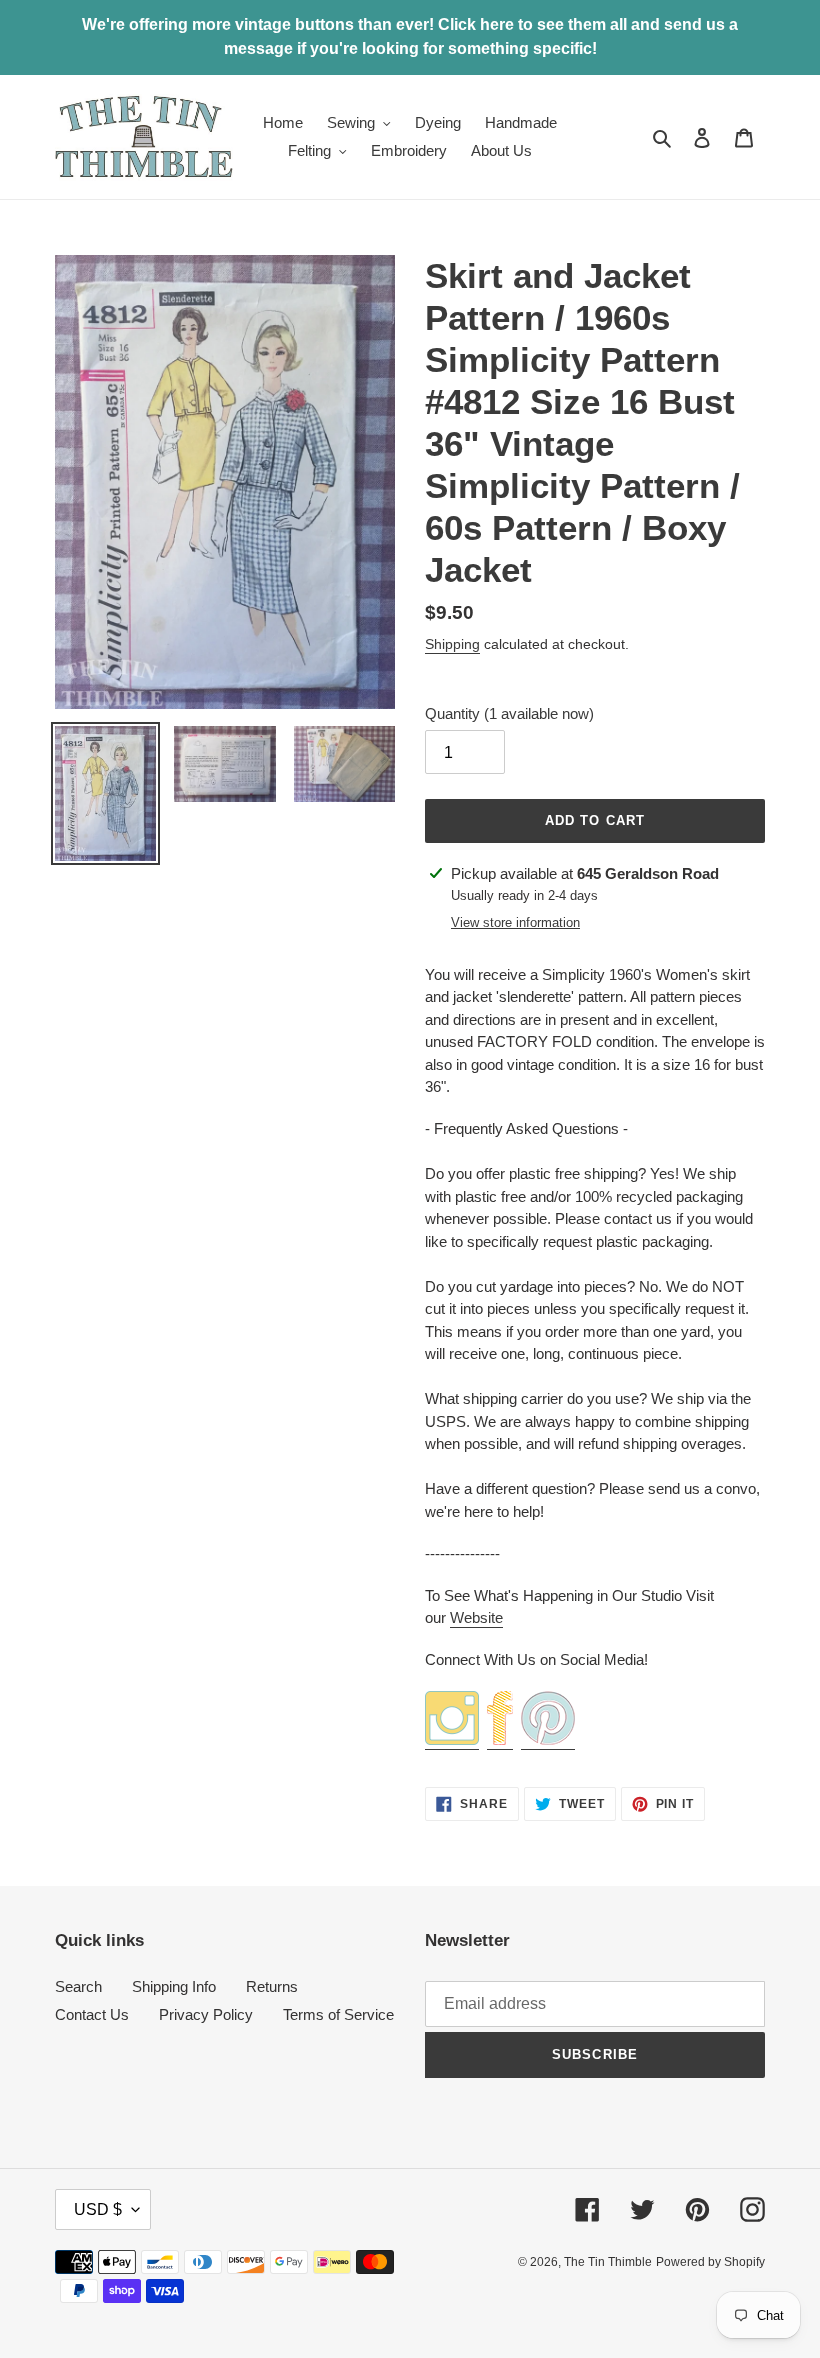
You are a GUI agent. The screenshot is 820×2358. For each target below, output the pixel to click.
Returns (272, 1986)
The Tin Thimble (608, 2262)
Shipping (452, 644)
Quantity (509, 713)
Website (476, 1617)
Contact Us (92, 2014)
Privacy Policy (206, 2014)
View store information (515, 922)
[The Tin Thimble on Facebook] (500, 1740)
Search (78, 1986)
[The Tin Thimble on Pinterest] (548, 1740)
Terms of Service (338, 2014)
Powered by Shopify (710, 2262)
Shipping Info (174, 1986)
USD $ (98, 2209)
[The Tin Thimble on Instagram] (452, 1740)
